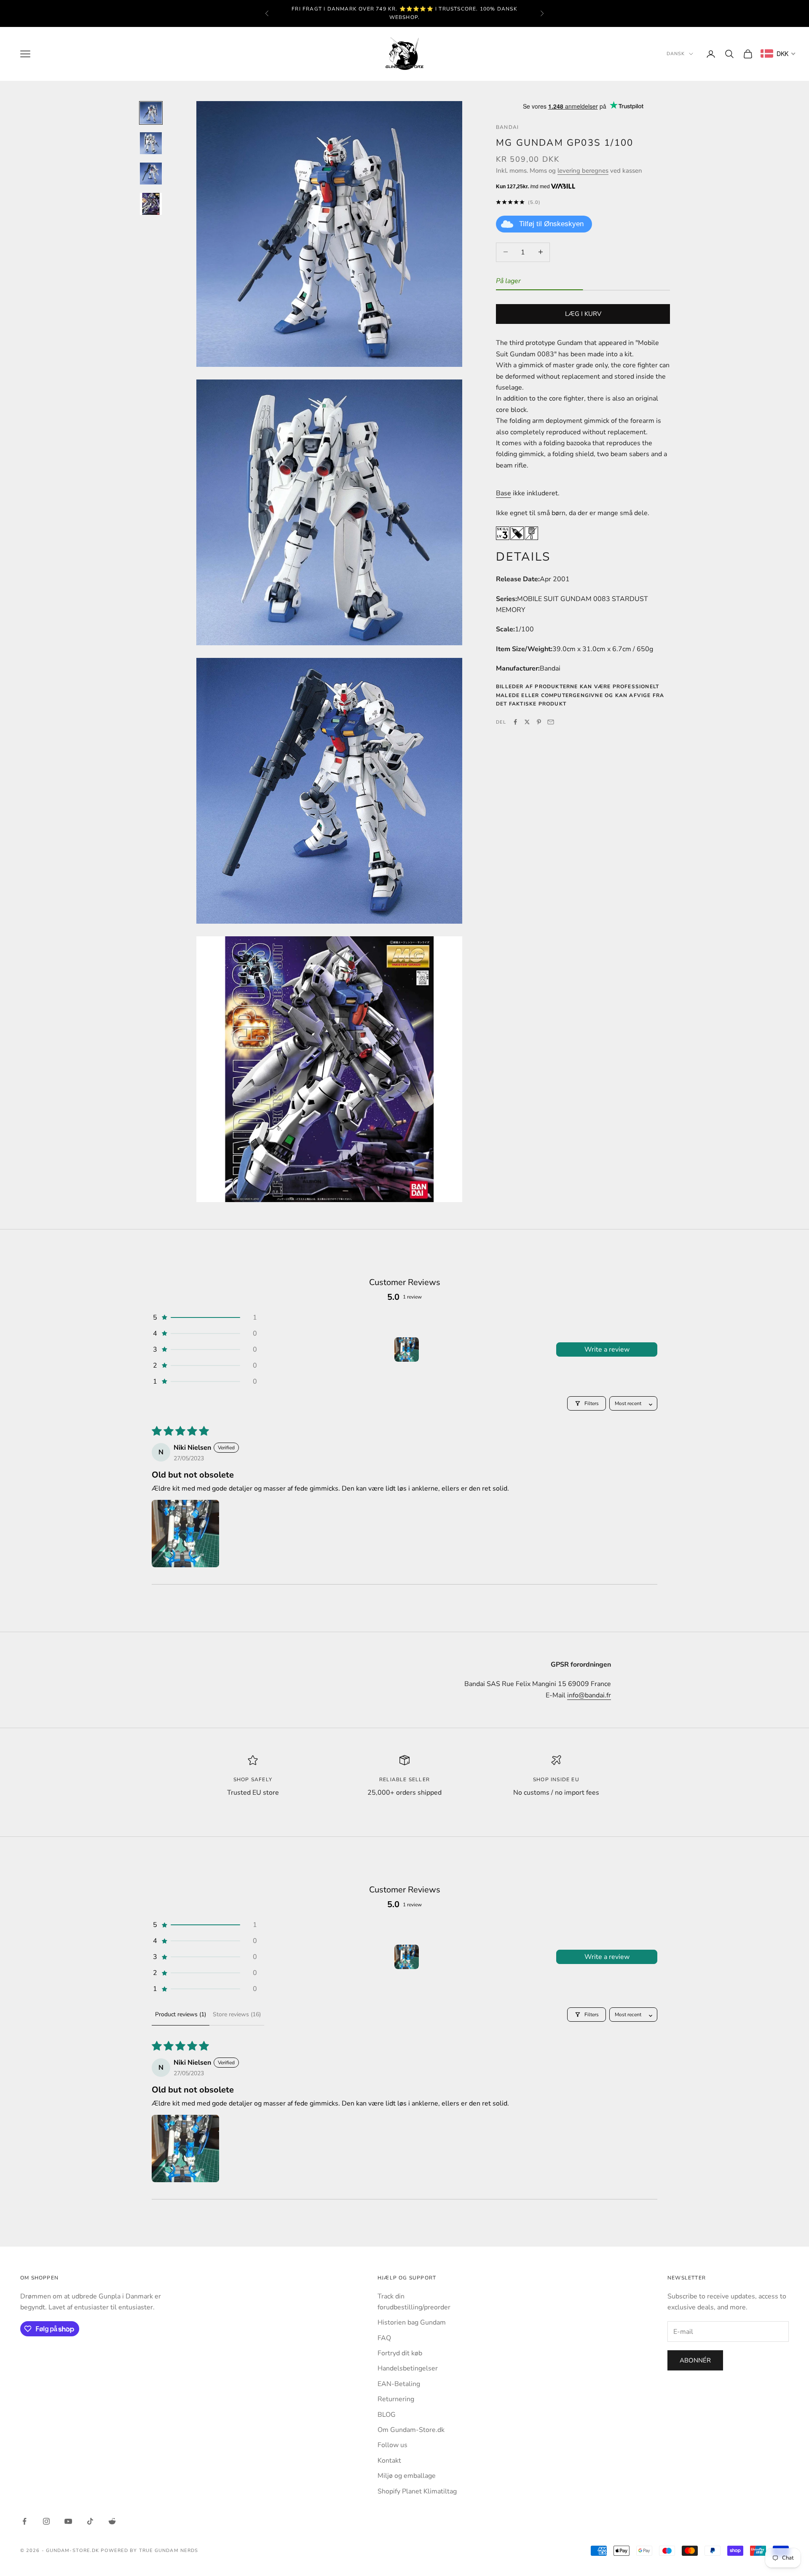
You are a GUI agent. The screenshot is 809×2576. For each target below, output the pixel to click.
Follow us (392, 2445)
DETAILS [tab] (523, 556)
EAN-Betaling (399, 2384)
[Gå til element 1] (151, 113)
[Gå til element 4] (151, 204)
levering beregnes (583, 170)
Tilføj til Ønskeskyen (551, 224)
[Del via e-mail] (551, 722)
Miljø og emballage (407, 2476)
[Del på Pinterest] (539, 722)
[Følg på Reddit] (112, 2521)
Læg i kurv (583, 314)
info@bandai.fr (589, 1695)
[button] (204, 1317)
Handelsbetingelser (408, 2368)
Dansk (676, 54)
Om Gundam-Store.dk (411, 2430)
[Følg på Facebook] (24, 2521)
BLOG (387, 2415)
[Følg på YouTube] (68, 2521)
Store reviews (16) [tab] (237, 2014)
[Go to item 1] (407, 1349)
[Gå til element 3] (151, 174)
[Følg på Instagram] (46, 2521)
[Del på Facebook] (515, 722)
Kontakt (389, 2461)
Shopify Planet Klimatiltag (417, 2491)
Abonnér (695, 2360)
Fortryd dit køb (400, 2353)
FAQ (384, 2338)
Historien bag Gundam (412, 2322)
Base (504, 493)
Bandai (507, 127)
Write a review (607, 1349)
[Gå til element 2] (151, 143)
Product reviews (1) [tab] (181, 2014)
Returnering (396, 2399)
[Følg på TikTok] (90, 2521)
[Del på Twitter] (527, 722)
